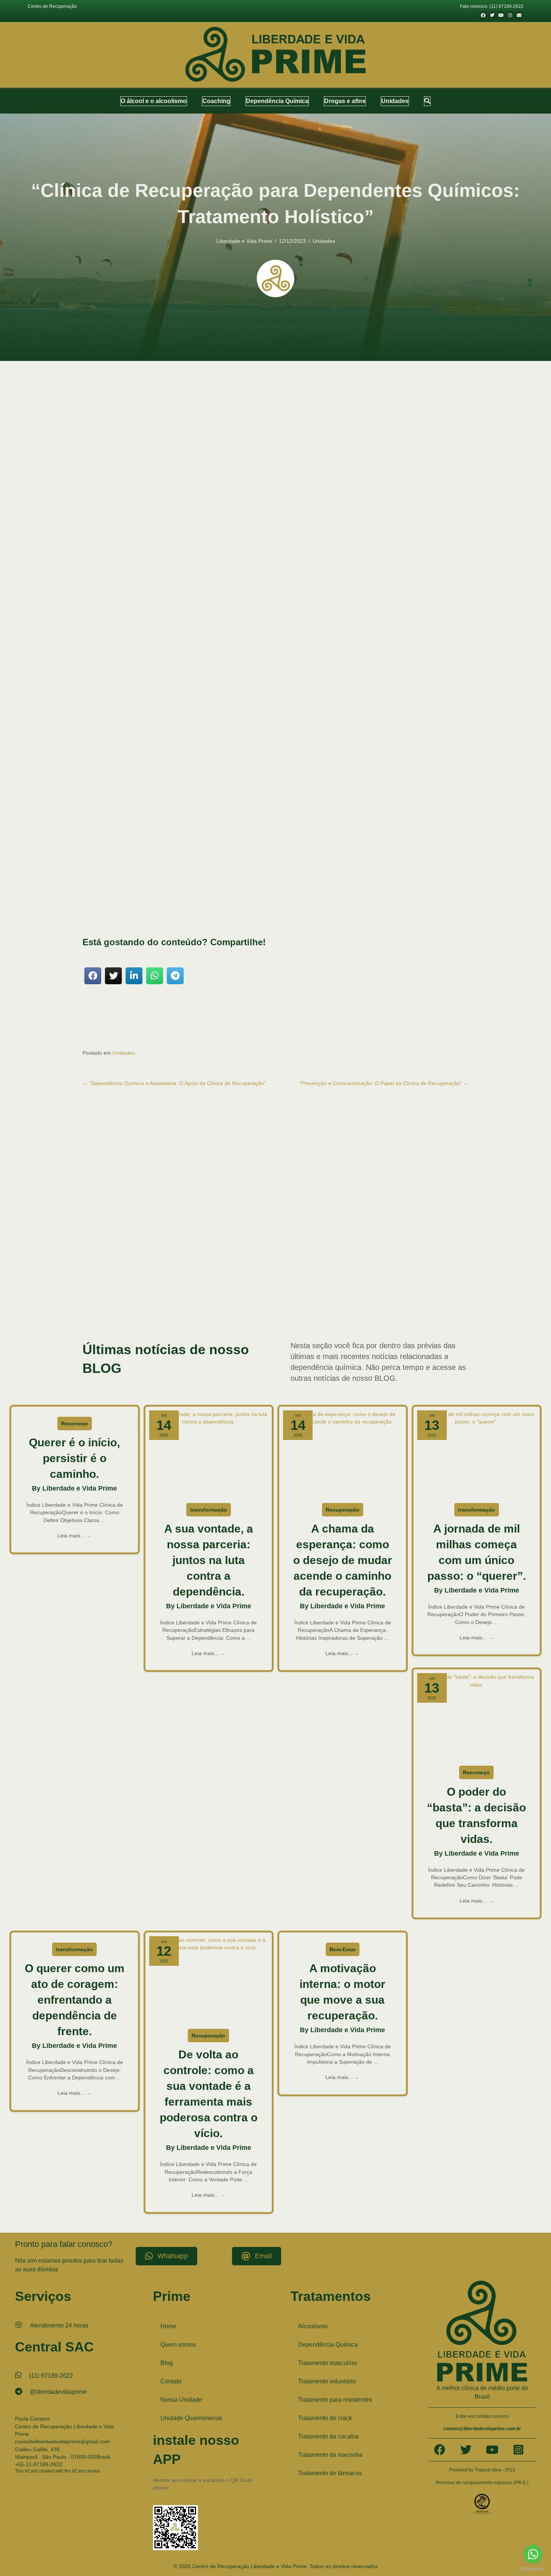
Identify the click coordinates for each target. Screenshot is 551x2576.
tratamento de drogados (193, 1291)
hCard (31, 2471)
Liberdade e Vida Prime (244, 241)
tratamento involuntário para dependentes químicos (365, 1291)
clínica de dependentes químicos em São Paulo (381, 1261)
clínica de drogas (98, 1269)
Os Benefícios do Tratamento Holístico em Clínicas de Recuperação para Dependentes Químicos (228, 674)
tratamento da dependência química (401, 1284)
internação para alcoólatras (382, 1276)
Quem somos (178, 2345)
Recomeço (75, 1423)
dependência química (268, 1276)
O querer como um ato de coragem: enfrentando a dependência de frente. (75, 2000)
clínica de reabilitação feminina (288, 1269)
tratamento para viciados (222, 1307)
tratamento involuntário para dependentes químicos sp (200, 1299)
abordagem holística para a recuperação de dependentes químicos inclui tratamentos (189, 784)
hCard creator (86, 2471)
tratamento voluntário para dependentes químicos (361, 1307)
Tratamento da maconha (330, 2455)
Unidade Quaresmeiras (191, 2418)
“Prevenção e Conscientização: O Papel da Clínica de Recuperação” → (384, 1083)
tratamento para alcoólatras (332, 1299)
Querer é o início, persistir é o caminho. (74, 1458)
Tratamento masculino (327, 2363)
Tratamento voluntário (327, 2381)
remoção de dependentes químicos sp (292, 1284)
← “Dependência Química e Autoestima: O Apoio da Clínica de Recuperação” (174, 1083)
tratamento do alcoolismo (294, 1291)
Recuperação (343, 1510)
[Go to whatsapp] (533, 2554)
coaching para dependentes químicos (213, 1276)
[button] (427, 101)
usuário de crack (264, 1314)
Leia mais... (74, 1536)
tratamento (289, 770)
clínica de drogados (443, 1261)
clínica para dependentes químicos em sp (355, 1269)
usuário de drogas (297, 1314)
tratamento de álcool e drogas (243, 1291)
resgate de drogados (348, 1284)
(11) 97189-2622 (51, 2376)
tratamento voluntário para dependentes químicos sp (199, 1314)
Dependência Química (328, 2345)
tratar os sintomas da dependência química (187, 898)
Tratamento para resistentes (335, 2400)
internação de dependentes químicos (322, 1276)
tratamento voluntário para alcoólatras (280, 1307)
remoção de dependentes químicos (133, 1284)
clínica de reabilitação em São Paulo (227, 1269)
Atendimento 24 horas (59, 2325)
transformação (209, 1510)
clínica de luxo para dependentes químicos (154, 1269)
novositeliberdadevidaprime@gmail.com (62, 2441)
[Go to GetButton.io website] (533, 2569)
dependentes (308, 846)
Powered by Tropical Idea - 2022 (482, 2470)
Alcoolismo (313, 2326)
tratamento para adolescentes (278, 1299)
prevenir (97, 869)
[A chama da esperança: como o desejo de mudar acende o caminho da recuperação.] (343, 1453)
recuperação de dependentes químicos (200, 728)
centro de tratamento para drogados (304, 1261)
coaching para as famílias (154, 1276)
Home (168, 2326)
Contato (171, 2381)
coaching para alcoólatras (106, 1276)
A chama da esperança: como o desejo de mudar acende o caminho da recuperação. (343, 1560)
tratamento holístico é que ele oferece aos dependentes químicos (206, 911)
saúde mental (99, 853)
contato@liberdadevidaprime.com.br (482, 2429)
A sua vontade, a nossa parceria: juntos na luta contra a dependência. (209, 1560)
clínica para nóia (410, 1269)
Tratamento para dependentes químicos (161, 1307)
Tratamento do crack (325, 2418)
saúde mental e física (327, 882)
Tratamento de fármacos (330, 2473)
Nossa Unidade (181, 2400)
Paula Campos (32, 2419)
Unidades (324, 241)
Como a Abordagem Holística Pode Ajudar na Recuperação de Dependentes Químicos (215, 666)
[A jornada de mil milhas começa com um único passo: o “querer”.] (477, 1453)
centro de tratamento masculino (167, 1261)
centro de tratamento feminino (109, 1261)
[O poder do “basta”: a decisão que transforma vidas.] (477, 1716)
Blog (167, 2363)
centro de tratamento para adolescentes (233, 1261)
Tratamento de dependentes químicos (135, 1291)
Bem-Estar (343, 1949)
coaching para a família (447, 1269)
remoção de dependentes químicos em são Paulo (211, 1284)
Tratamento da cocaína (328, 2436)
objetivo (207, 735)
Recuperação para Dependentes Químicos (173, 395)
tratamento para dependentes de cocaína (396, 1299)
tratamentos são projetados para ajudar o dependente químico (322, 792)
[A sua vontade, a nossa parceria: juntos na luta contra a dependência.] (209, 1453)
